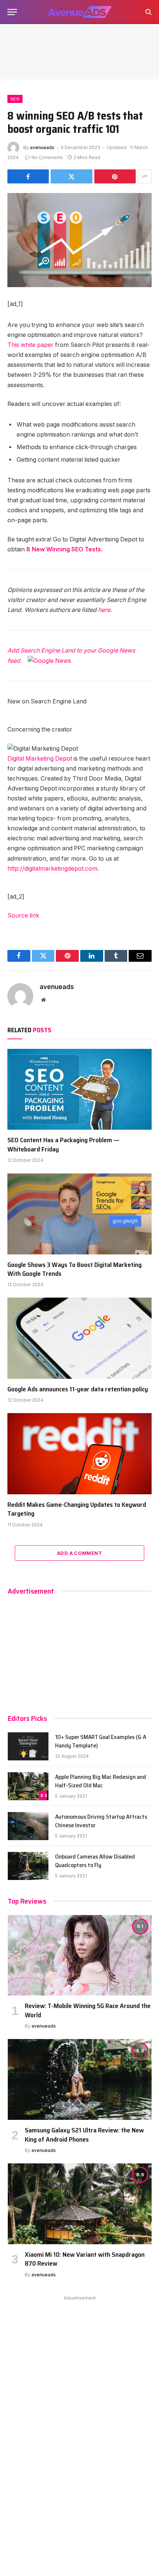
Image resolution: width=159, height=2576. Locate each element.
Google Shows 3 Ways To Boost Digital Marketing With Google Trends (75, 1269)
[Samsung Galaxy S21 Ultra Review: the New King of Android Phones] (80, 2079)
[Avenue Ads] (79, 12)
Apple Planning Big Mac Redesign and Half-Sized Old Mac (101, 1781)
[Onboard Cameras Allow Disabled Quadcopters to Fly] (28, 1866)
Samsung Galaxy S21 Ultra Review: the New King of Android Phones (84, 2135)
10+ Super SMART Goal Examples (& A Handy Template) (101, 1741)
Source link (23, 915)
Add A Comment (79, 1553)
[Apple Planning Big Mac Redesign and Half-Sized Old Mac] (28, 1786)
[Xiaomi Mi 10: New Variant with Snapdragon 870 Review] (80, 2204)
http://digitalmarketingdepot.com (52, 869)
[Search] (148, 12)
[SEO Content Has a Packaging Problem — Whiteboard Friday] (79, 1089)
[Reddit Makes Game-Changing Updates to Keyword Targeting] (79, 1454)
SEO (15, 99)
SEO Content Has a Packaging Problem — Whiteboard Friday (63, 1144)
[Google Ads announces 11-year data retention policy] (79, 1338)
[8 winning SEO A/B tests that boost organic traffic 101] (79, 240)
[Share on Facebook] (28, 176)
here (104, 610)
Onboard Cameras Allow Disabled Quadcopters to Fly (95, 1861)
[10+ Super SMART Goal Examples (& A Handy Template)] (28, 1746)
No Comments (47, 157)
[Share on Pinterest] (115, 176)
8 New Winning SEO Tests (64, 549)
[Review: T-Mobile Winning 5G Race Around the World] (80, 1955)
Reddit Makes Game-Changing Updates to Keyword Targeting (77, 1509)
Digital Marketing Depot (40, 759)
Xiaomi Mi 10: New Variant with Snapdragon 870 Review (85, 2259)
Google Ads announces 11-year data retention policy (78, 1389)
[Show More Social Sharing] (145, 176)
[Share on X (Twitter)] (71, 176)
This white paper (31, 345)
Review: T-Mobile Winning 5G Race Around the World (88, 2010)
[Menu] (12, 12)
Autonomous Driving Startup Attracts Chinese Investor (101, 1821)
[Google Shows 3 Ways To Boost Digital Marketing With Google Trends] (79, 1214)
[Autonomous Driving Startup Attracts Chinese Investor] (28, 1826)
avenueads (42, 147)
